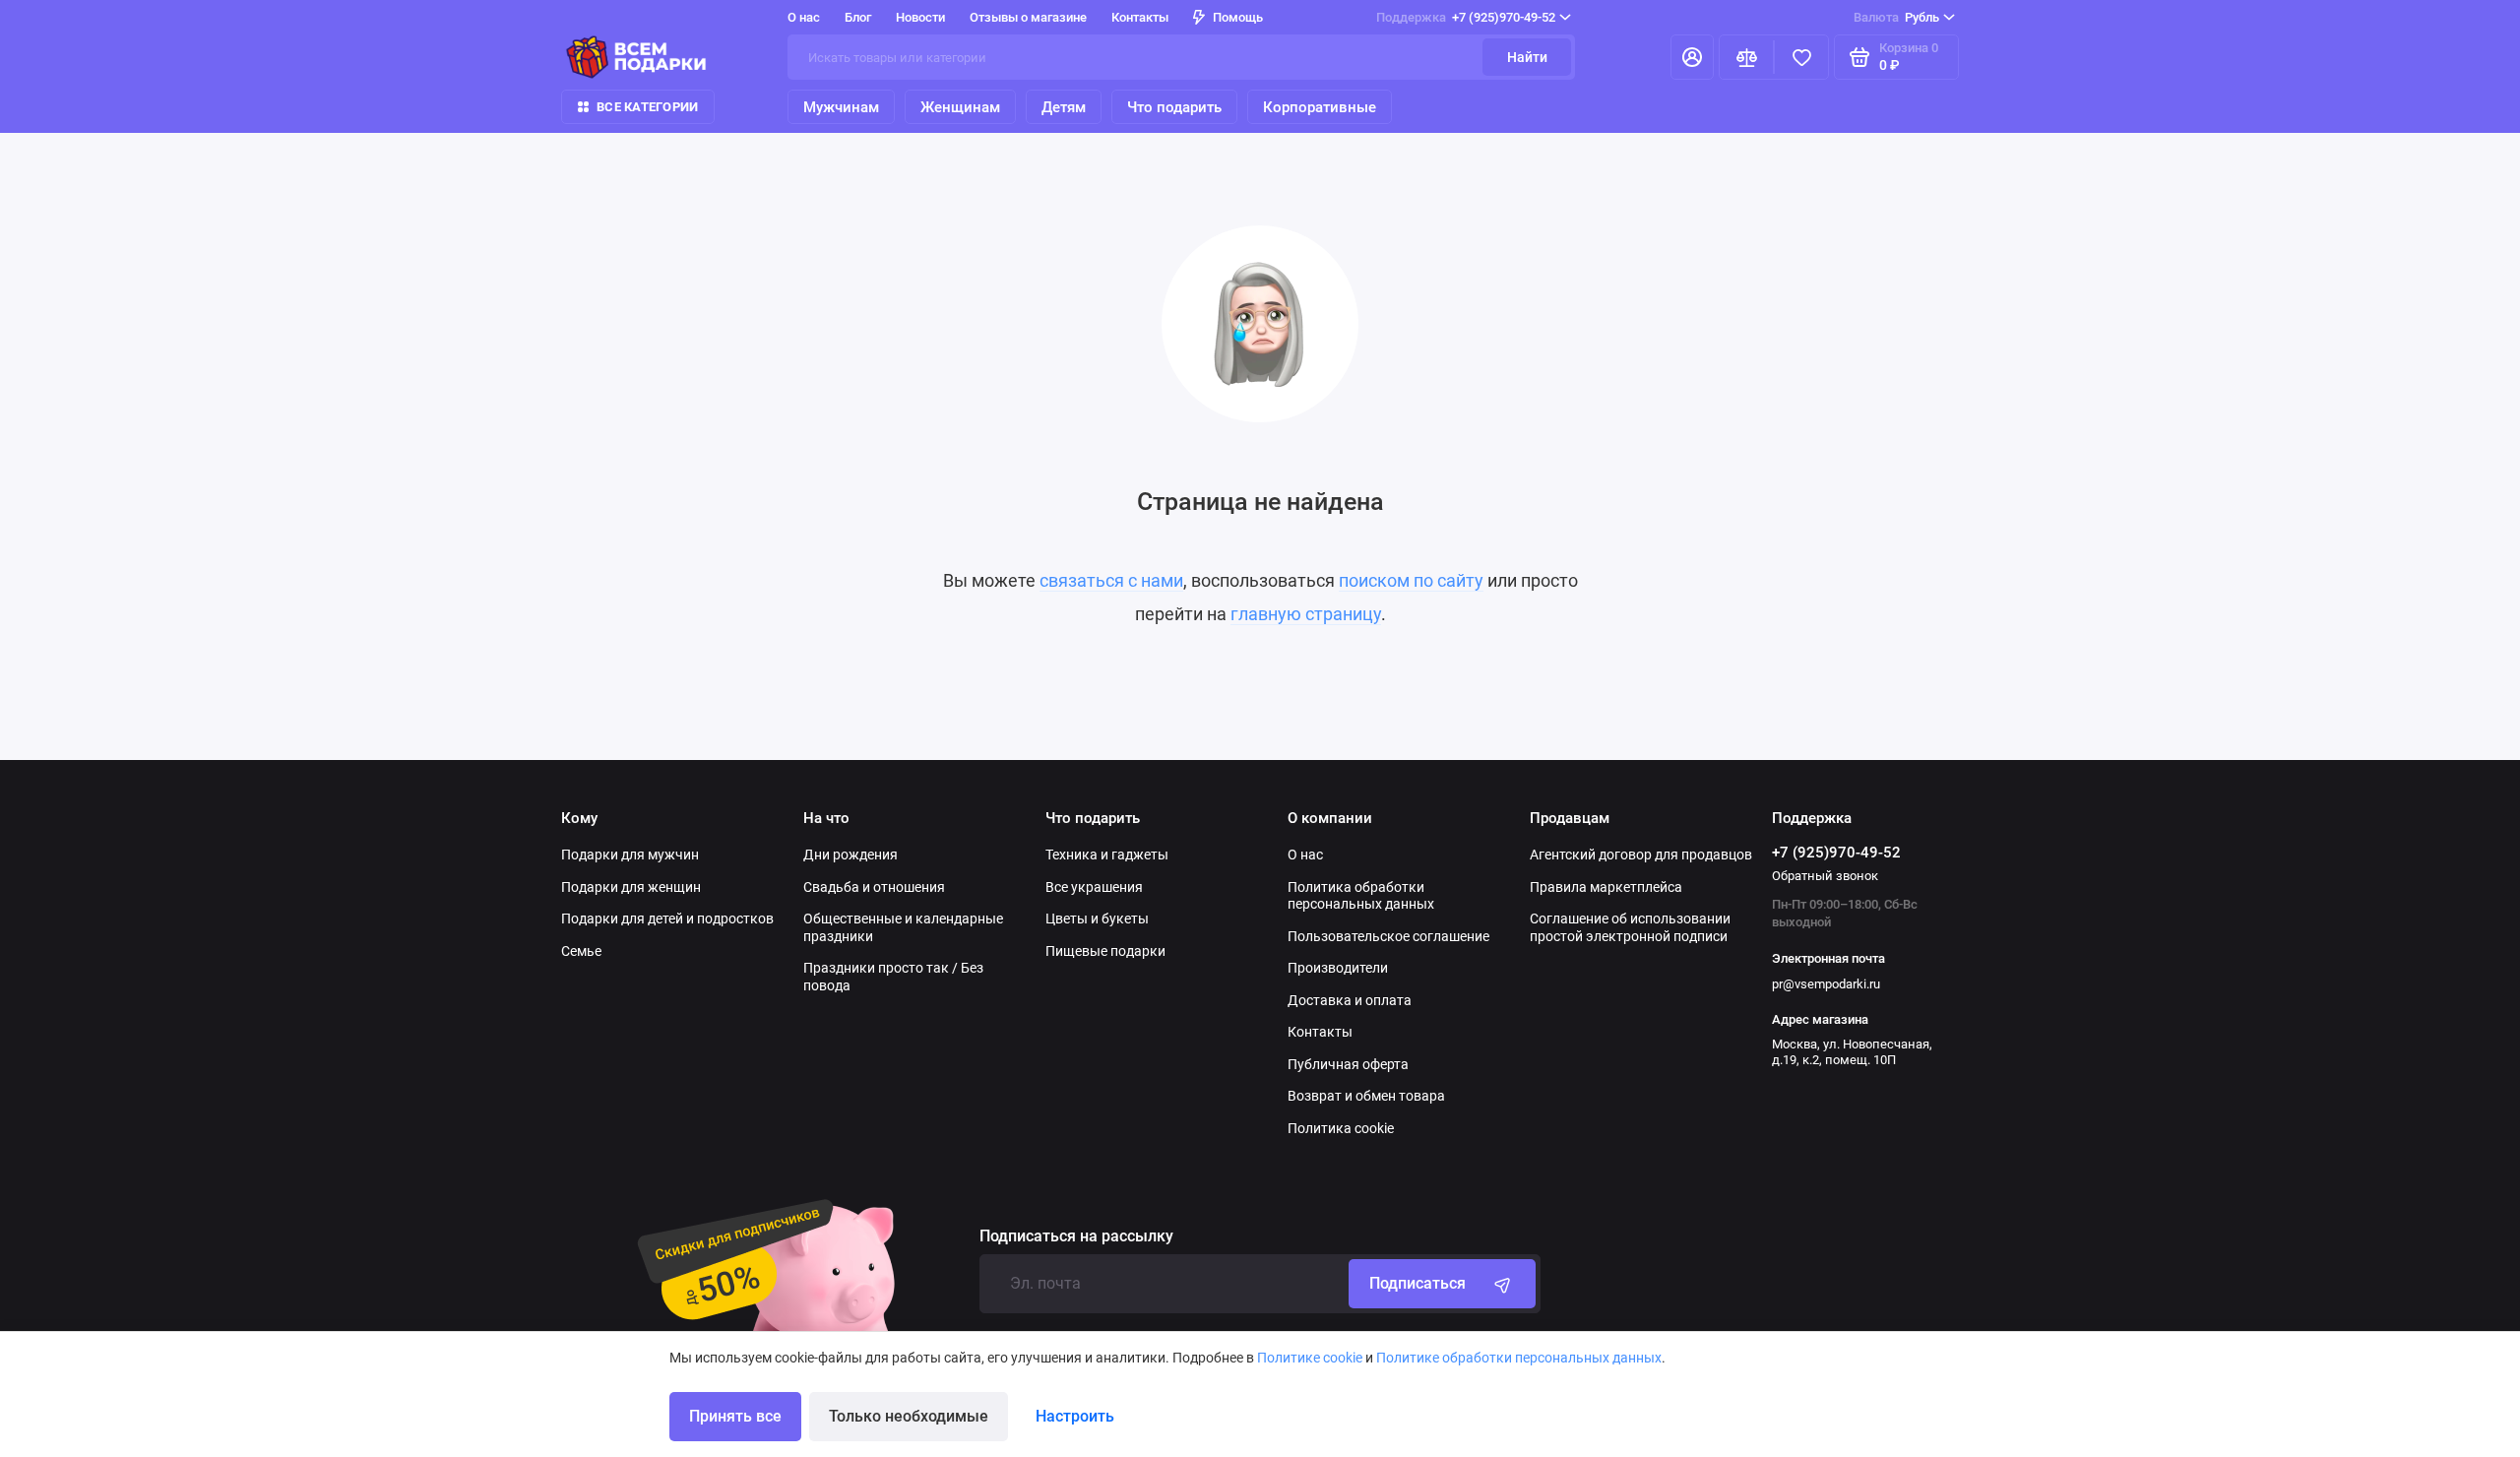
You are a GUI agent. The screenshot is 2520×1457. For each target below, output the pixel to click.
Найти (1527, 57)
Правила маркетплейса (1606, 887)
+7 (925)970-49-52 (1466, 17)
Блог (858, 17)
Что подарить (1174, 107)
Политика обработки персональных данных (1361, 896)
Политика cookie (1341, 1128)
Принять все (735, 1416)
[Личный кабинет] (1692, 57)
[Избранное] (1801, 57)
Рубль (1896, 17)
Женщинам (960, 107)
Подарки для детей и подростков (667, 919)
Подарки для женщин (631, 887)
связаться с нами (1111, 580)
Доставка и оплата (1350, 1000)
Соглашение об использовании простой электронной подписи (1630, 927)
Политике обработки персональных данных (1519, 1358)
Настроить (1075, 1416)
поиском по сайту (1411, 580)
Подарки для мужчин (630, 855)
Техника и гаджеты (1107, 855)
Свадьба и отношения (874, 887)
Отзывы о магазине (1028, 17)
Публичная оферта (1348, 1064)
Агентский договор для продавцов (1641, 855)
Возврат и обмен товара (1366, 1096)
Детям (1064, 107)
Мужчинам (841, 107)
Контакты (1140, 17)
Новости (920, 17)
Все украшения (1094, 887)
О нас (1305, 855)
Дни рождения (850, 855)
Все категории (647, 107)
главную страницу (1306, 614)
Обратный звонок (1825, 876)
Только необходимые (909, 1416)
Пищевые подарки (1105, 951)
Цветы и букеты (1097, 919)
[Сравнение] (1746, 57)
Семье (581, 951)
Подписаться (1417, 1283)
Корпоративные (1320, 107)
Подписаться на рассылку (1076, 1236)
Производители (1338, 968)
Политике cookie (1310, 1358)
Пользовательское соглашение (1388, 936)
